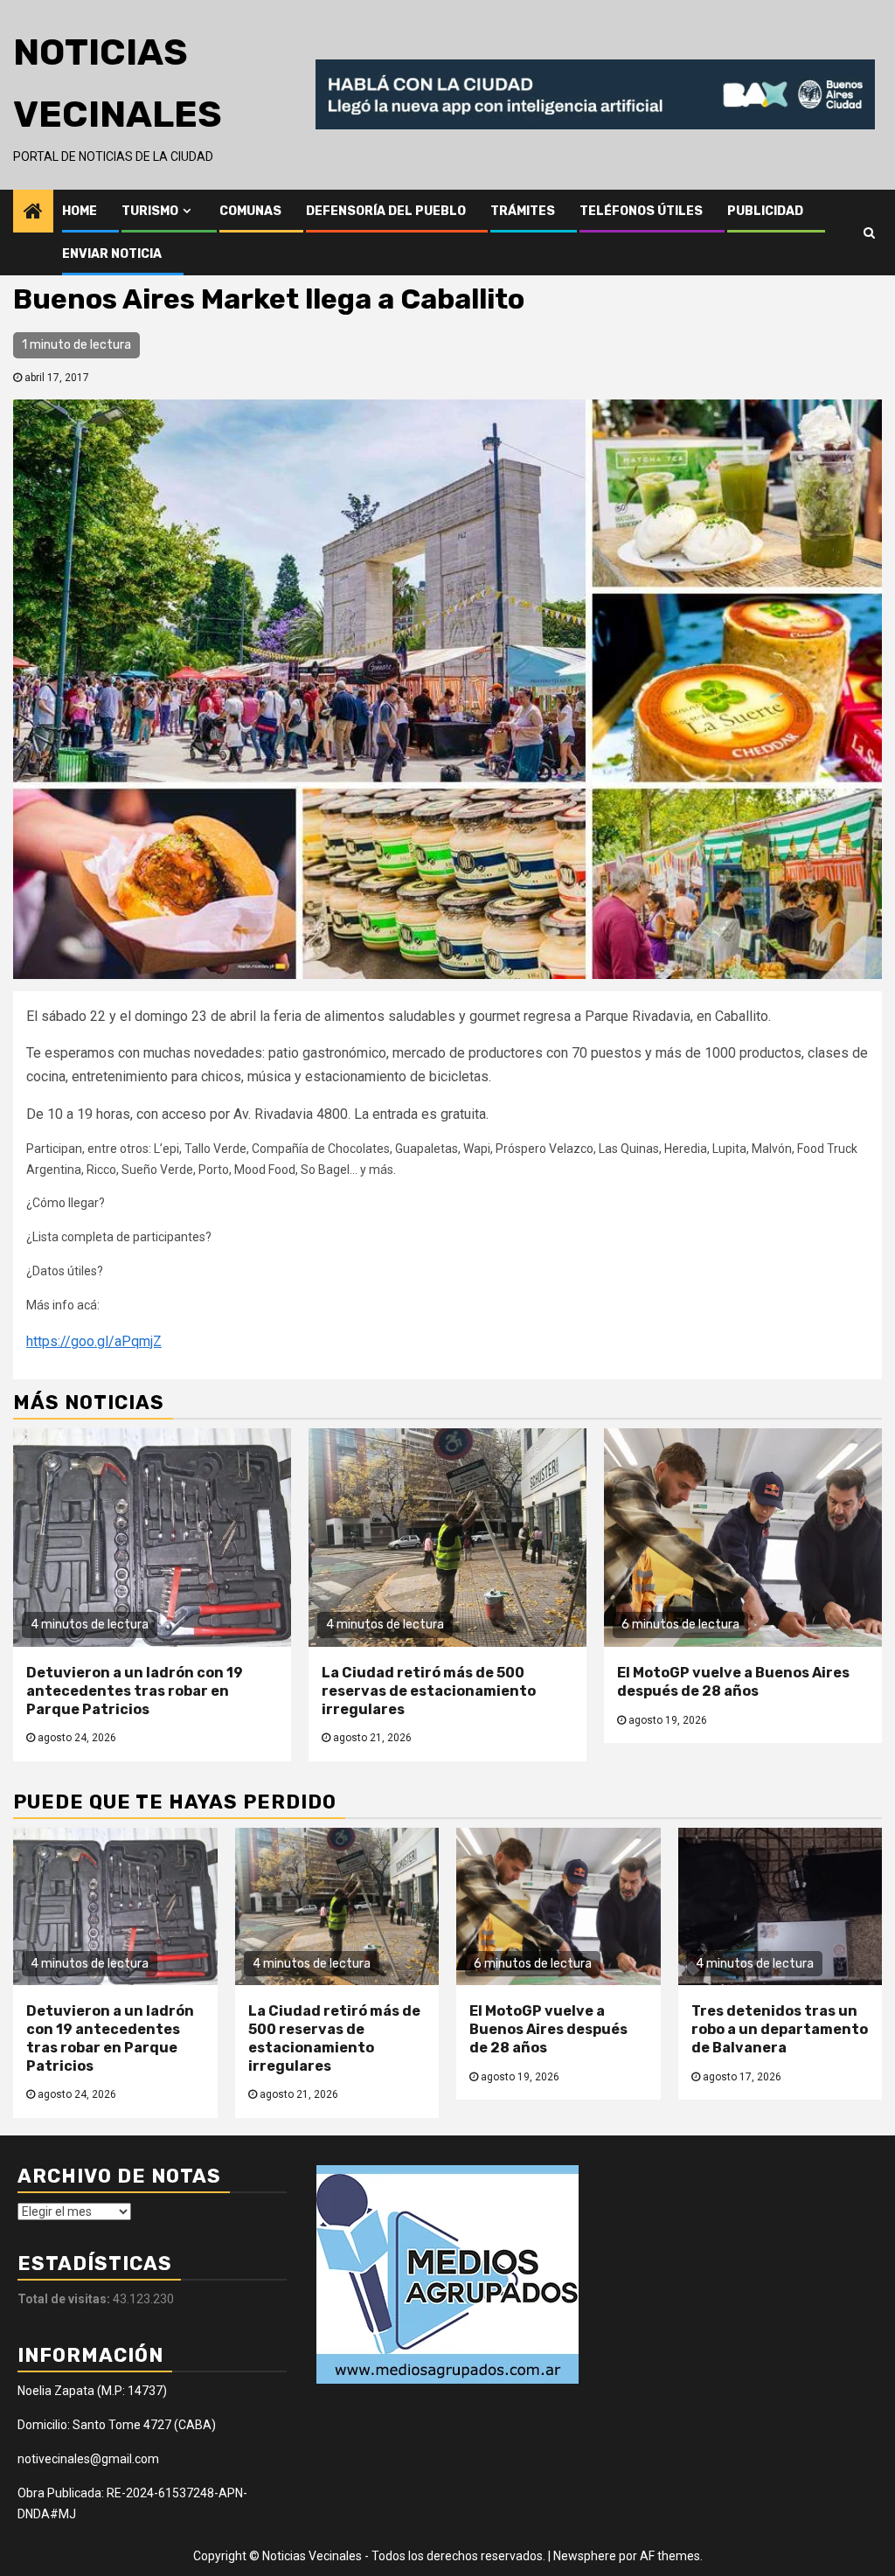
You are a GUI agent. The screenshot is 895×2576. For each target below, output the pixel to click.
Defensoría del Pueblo (386, 211)
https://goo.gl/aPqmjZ (94, 1341)
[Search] (869, 233)
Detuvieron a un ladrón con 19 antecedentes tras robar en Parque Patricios (135, 1691)
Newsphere (585, 2556)
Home (80, 211)
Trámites (523, 211)
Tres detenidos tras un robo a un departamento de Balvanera (780, 2029)
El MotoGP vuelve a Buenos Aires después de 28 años (733, 1682)
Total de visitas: (65, 2299)
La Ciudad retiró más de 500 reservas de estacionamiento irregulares (429, 1691)
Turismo (150, 211)
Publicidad (765, 211)
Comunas (250, 211)
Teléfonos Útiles (641, 211)
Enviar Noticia (112, 254)
